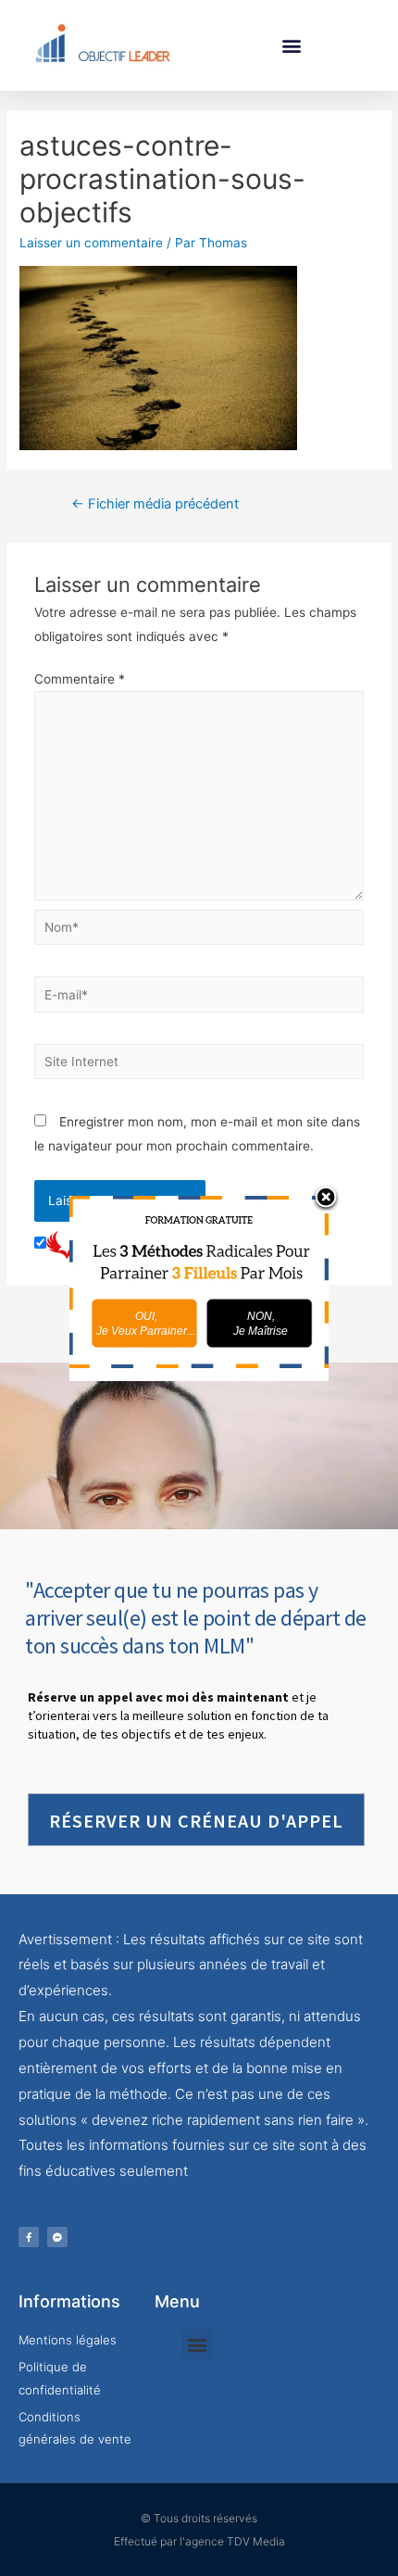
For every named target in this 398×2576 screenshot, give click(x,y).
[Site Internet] (199, 1065)
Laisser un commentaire (91, 243)
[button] (292, 45)
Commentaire (80, 679)
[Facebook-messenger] (57, 2237)
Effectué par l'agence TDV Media (199, 2541)
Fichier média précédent (155, 504)
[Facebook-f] (29, 2237)
